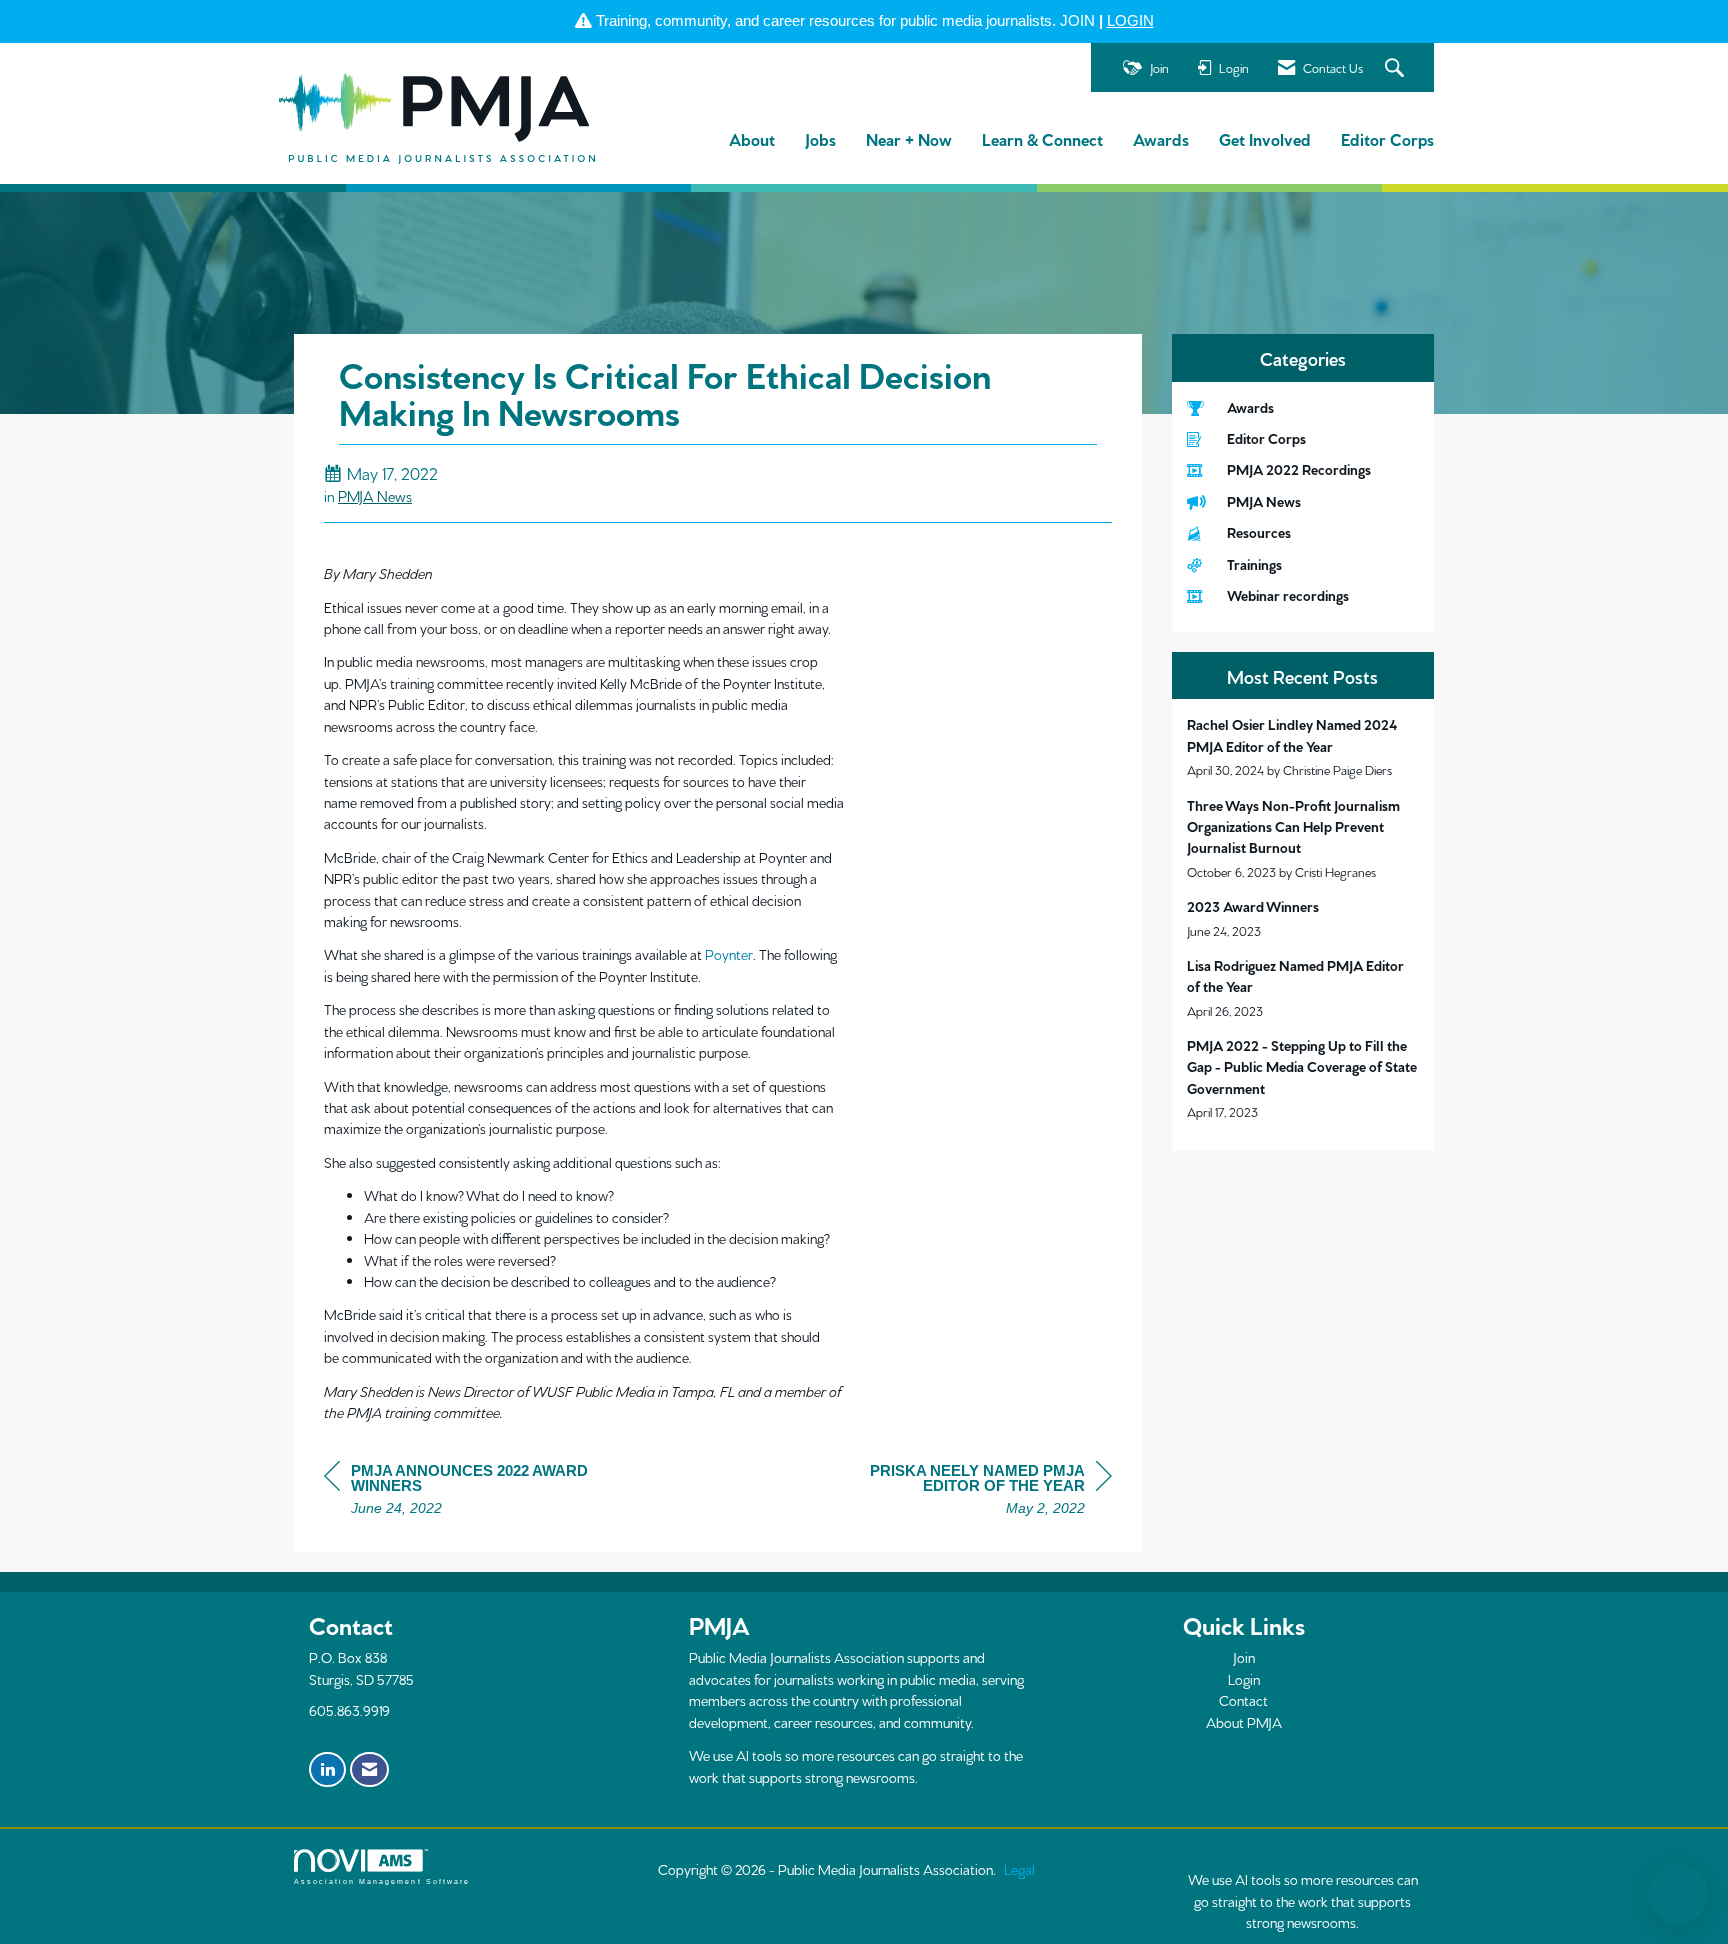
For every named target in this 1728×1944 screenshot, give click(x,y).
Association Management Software (382, 1881)
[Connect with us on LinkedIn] (327, 1770)
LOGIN (1130, 20)
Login (1244, 1679)
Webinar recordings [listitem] (1288, 595)
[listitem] (1303, 746)
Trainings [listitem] (1254, 564)
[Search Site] (1397, 68)
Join (1244, 1657)
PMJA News (375, 495)
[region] (962, 1492)
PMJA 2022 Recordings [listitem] (1299, 469)
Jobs (820, 138)
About (752, 138)
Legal (1019, 1869)
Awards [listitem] (1250, 407)
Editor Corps (1387, 138)
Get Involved (1265, 138)
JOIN (1077, 20)
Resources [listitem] (1259, 532)
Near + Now (909, 138)
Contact (1243, 1700)
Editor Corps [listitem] (1266, 438)
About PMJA (1244, 1722)
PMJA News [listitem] (1264, 501)
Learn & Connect (1042, 138)
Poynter (729, 954)
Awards (1161, 138)
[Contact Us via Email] (369, 1770)
